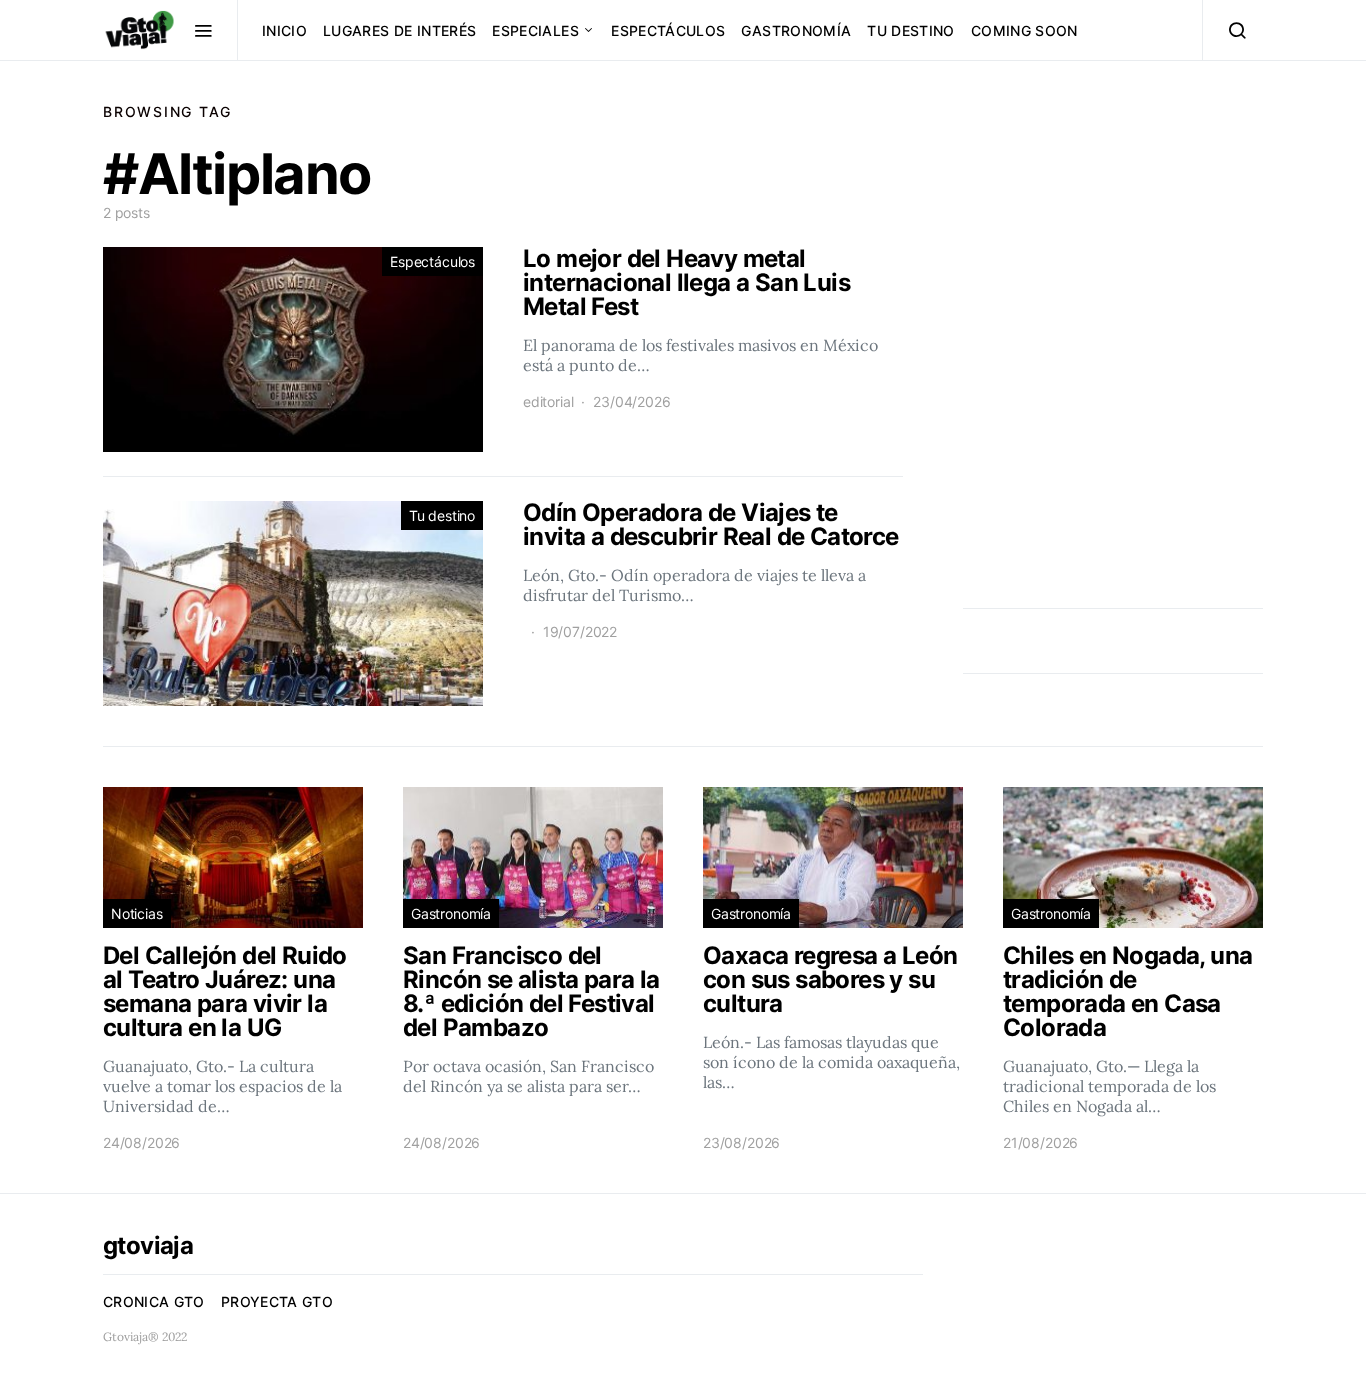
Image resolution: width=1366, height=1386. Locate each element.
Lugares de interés (399, 30)
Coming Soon (1024, 30)
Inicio (284, 30)
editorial (548, 401)
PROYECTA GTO (277, 1301)
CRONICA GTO (154, 1301)
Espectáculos (668, 30)
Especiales (535, 30)
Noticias (137, 913)
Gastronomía (796, 30)
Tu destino (911, 30)
